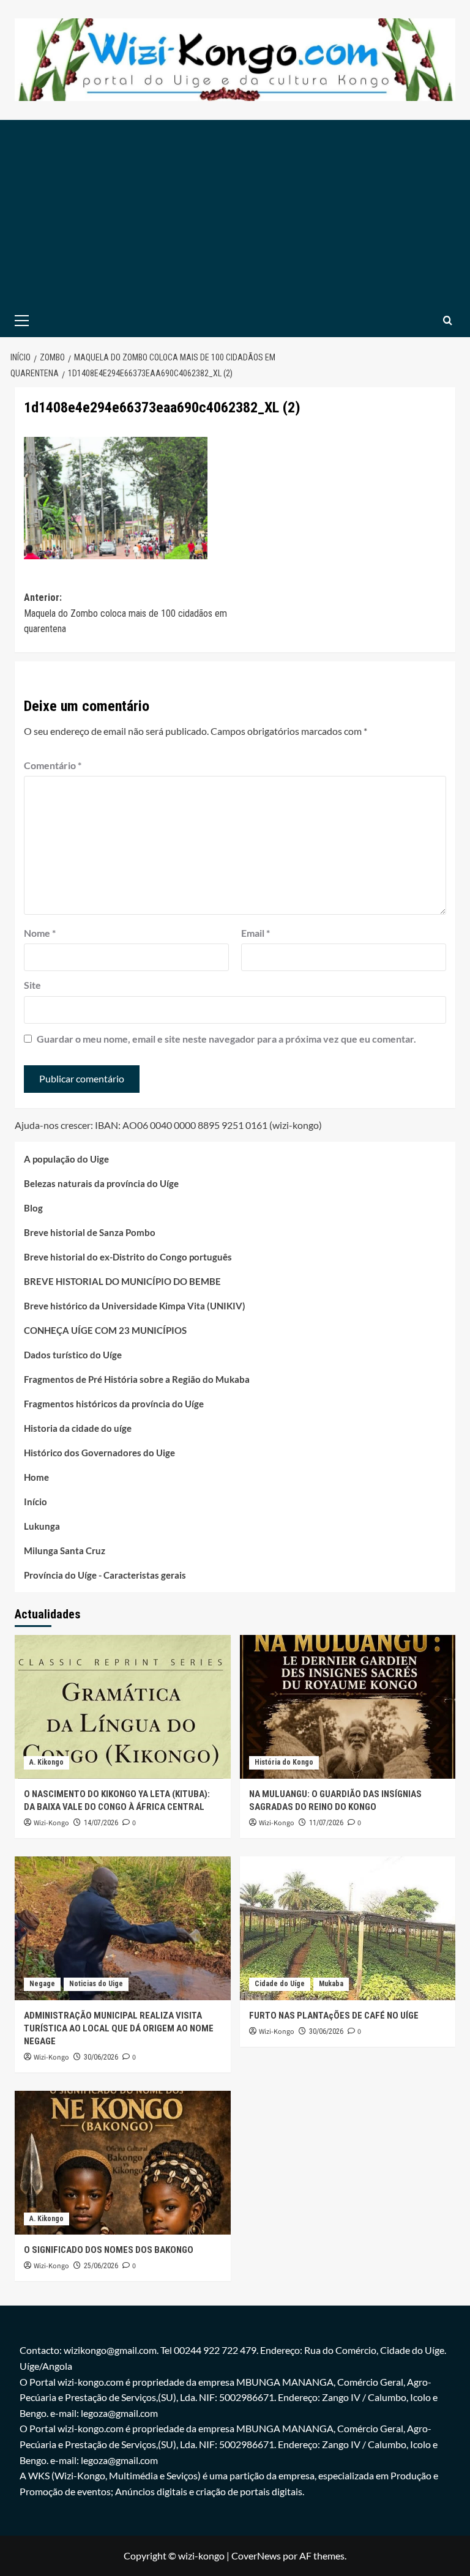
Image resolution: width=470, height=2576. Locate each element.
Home (36, 1477)
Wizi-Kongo (51, 1823)
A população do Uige (66, 1159)
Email (256, 933)
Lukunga (42, 1526)
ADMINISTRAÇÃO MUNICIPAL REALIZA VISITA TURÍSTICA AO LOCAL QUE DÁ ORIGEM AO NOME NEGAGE (119, 2028)
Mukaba (331, 1984)
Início (35, 1502)
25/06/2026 (101, 2266)
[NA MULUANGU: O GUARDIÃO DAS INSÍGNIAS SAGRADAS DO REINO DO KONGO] (348, 1707)
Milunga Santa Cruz (65, 1550)
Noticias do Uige (96, 1984)
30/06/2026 (101, 2057)
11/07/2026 (326, 1823)
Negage (42, 1984)
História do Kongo (284, 1762)
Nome (40, 933)
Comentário (53, 765)
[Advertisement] (235, 212)
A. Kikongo (47, 1762)
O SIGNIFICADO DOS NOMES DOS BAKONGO (109, 2250)
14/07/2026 (101, 1823)
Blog (33, 1208)
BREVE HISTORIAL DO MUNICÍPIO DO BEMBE (122, 1281)
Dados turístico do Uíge (73, 1355)
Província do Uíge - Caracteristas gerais (105, 1575)
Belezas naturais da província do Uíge (101, 1183)
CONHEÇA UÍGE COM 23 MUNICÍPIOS (105, 1330)
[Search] (448, 320)
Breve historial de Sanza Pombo (90, 1232)
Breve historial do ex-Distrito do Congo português (128, 1257)
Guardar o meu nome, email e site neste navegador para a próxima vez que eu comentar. (226, 1039)
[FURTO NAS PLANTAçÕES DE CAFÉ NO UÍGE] (348, 1928)
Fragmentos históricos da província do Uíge (114, 1404)
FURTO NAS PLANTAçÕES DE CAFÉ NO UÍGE (334, 2016)
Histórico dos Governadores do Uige (99, 1453)
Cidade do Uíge (280, 1984)
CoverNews (256, 2556)
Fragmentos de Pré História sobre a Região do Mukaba (137, 1379)
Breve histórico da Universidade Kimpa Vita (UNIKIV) (135, 1306)
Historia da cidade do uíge (78, 1428)
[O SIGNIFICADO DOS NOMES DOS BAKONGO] (123, 2163)
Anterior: (125, 613)
